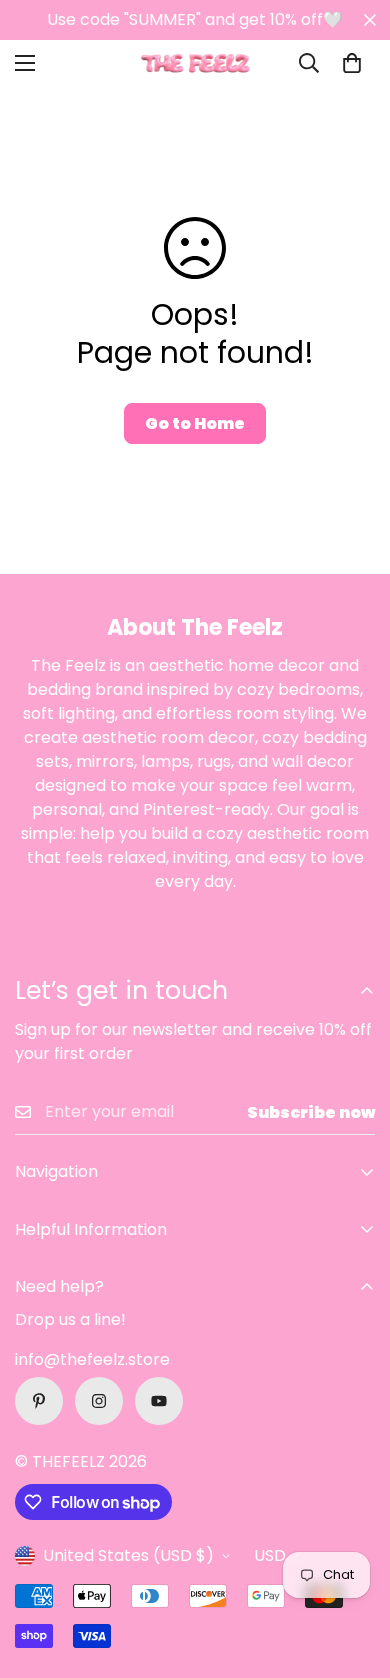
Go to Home (195, 423)
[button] (352, 63)
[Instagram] (99, 1401)
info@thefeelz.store (92, 1359)
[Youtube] (159, 1401)
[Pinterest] (39, 1401)
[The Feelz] (195, 63)
